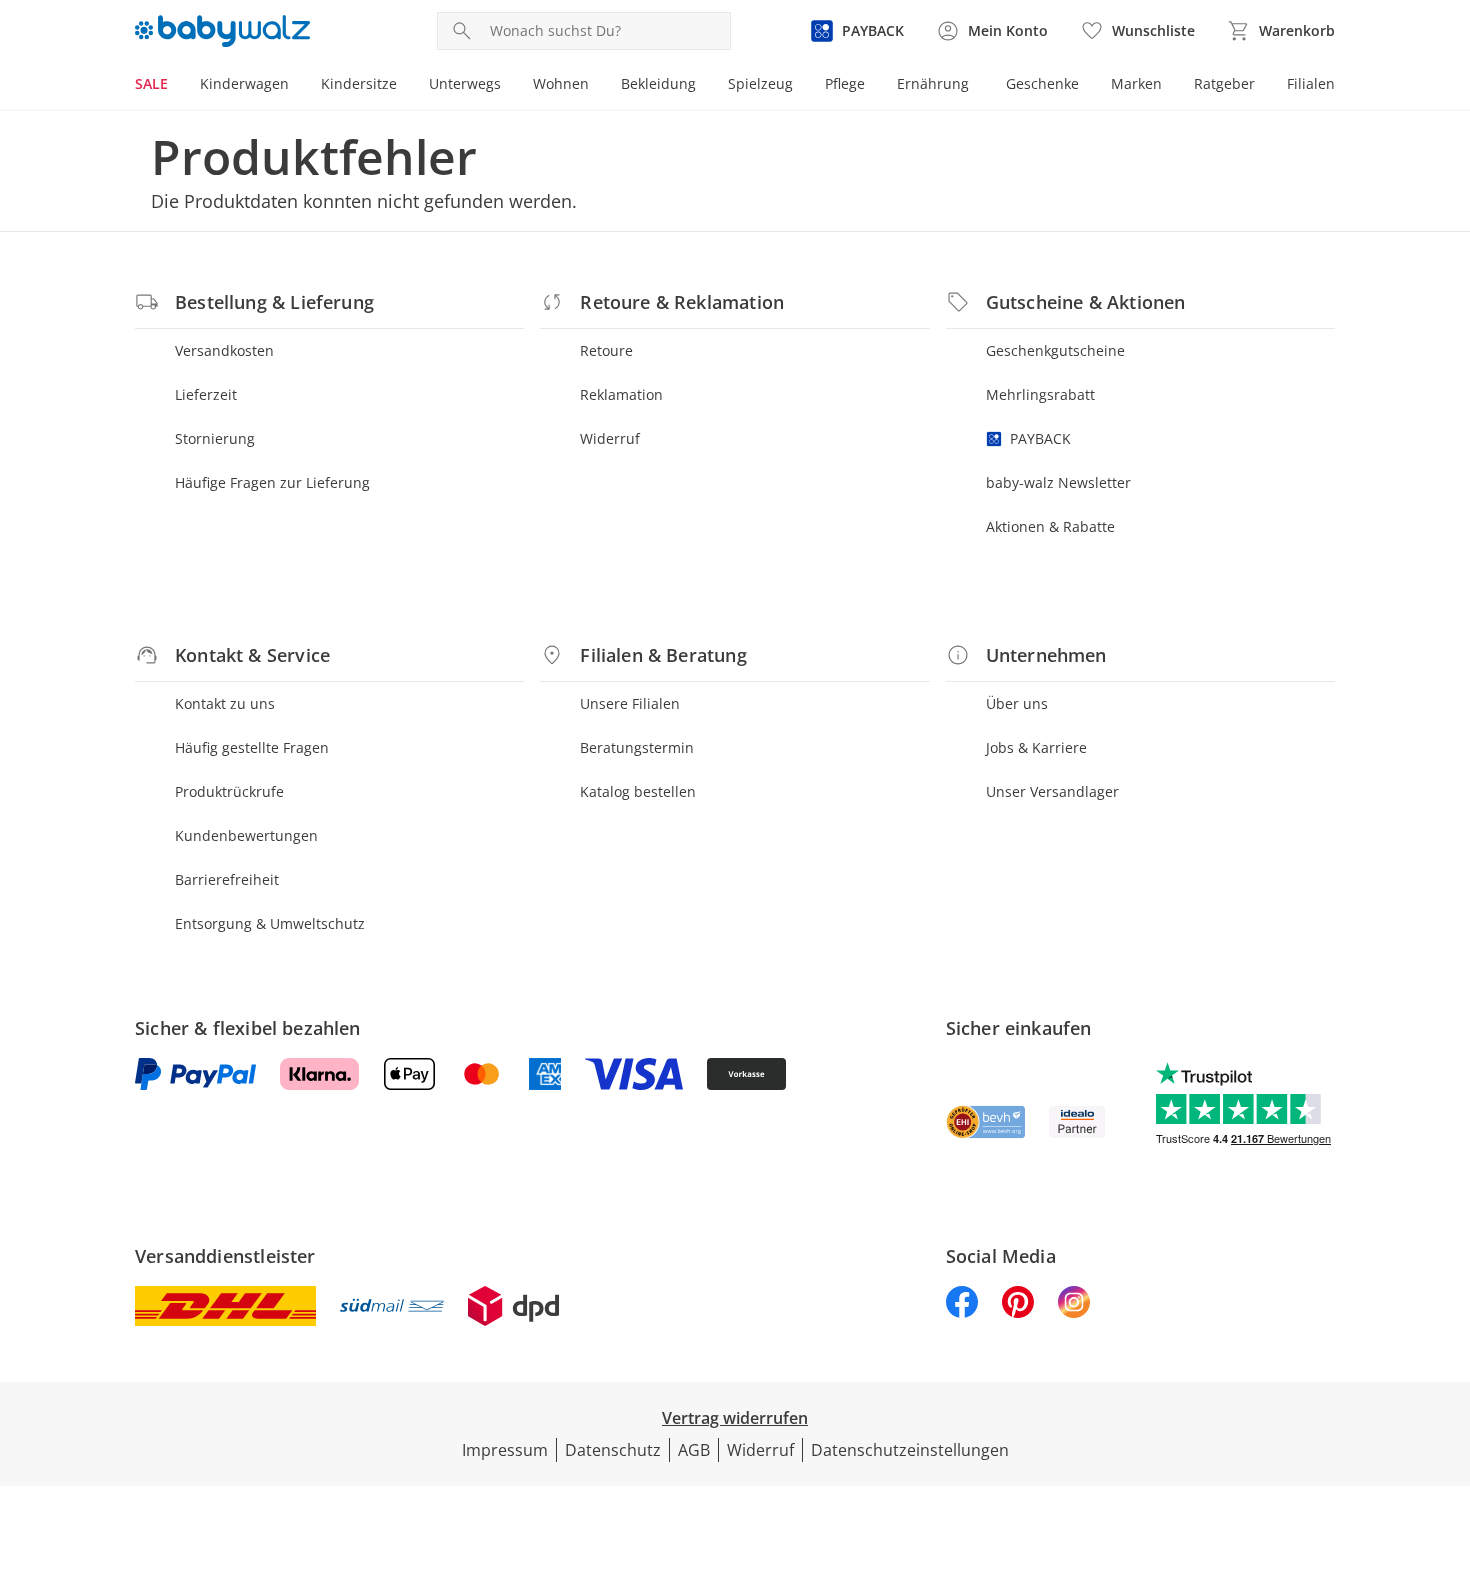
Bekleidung (658, 83)
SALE (151, 83)
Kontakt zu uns (225, 703)
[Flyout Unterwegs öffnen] (509, 86)
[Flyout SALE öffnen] (176, 86)
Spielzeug (760, 83)
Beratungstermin (637, 747)
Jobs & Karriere (1036, 747)
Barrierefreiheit (227, 879)
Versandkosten (224, 350)
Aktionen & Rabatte (1050, 526)
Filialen (1311, 83)
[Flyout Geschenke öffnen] (1087, 86)
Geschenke (1042, 83)
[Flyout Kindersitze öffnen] (405, 86)
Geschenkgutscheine (1055, 350)
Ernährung (933, 83)
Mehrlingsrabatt (1040, 394)
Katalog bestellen (638, 791)
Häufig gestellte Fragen (252, 747)
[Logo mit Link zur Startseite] (222, 31)
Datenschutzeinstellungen (910, 1450)
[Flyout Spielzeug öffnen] (801, 86)
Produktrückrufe (229, 791)
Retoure (606, 350)
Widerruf (610, 438)
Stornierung (215, 438)
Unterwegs (465, 83)
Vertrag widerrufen (735, 1418)
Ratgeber (1224, 83)
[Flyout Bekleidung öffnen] (704, 86)
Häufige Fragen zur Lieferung (272, 482)
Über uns (1017, 703)
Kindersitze (359, 83)
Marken (1136, 83)
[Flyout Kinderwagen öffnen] (297, 86)
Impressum (505, 1450)
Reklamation (621, 394)
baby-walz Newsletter (1058, 482)
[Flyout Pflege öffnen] (873, 86)
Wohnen (561, 83)
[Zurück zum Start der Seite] (1446, 1439)
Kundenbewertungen (246, 835)
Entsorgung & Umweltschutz (270, 923)
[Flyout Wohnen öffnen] (597, 86)
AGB (694, 1450)
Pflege (845, 83)
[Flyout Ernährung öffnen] (977, 86)
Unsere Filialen (630, 703)
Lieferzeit (206, 394)
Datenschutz (613, 1450)
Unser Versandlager (1052, 791)
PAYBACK (1040, 438)
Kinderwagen (244, 83)
